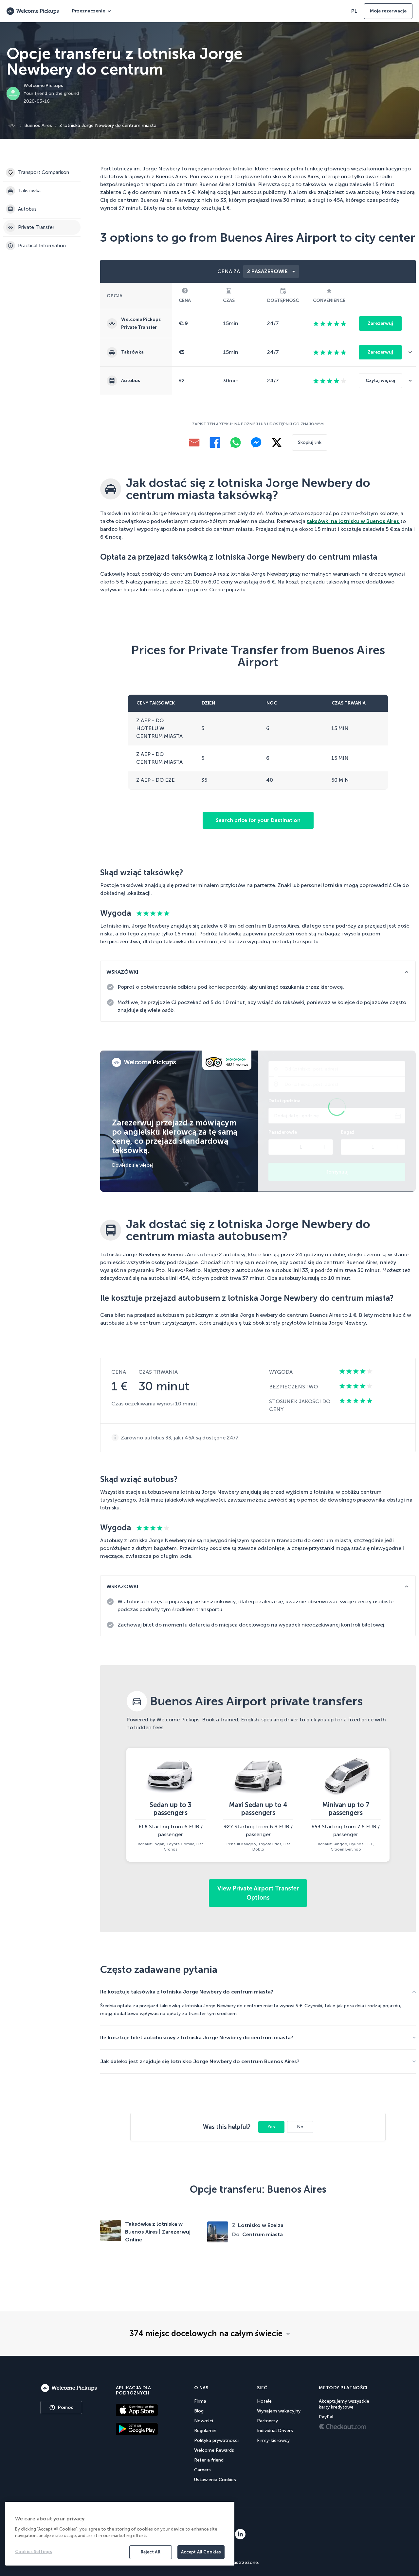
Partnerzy (267, 2421)
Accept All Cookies (201, 2552)
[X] (277, 443)
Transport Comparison (44, 172)
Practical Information (42, 246)
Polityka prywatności (216, 2440)
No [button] (300, 2127)
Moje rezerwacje (388, 11)
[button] (412, 352)
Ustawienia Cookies (215, 2480)
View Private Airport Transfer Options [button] (258, 1893)
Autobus (27, 209)
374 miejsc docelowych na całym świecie (206, 2334)
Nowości (204, 2421)
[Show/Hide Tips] (407, 972)
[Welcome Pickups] (33, 11)
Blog (199, 2411)
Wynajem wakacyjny (279, 2411)
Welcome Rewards (214, 2450)
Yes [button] (271, 2127)
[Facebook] (215, 443)
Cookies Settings (34, 2552)
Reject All (151, 2552)
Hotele (264, 2401)
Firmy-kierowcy (273, 2440)
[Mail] (194, 443)
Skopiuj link (310, 442)
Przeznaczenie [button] (89, 11)
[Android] (146, 2429)
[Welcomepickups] (69, 2388)
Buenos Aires (38, 125)
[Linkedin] (240, 2534)
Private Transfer (36, 227)
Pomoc (66, 2407)
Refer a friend (209, 2460)
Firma (200, 2401)
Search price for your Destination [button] (258, 820)
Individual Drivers (275, 2431)
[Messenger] (256, 443)
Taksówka (29, 191)
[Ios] (146, 2410)
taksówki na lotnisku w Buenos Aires (354, 521)
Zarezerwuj (380, 323)
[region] (120, 2534)
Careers (202, 2470)
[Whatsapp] (236, 443)
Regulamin (205, 2431)
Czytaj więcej (380, 381)
